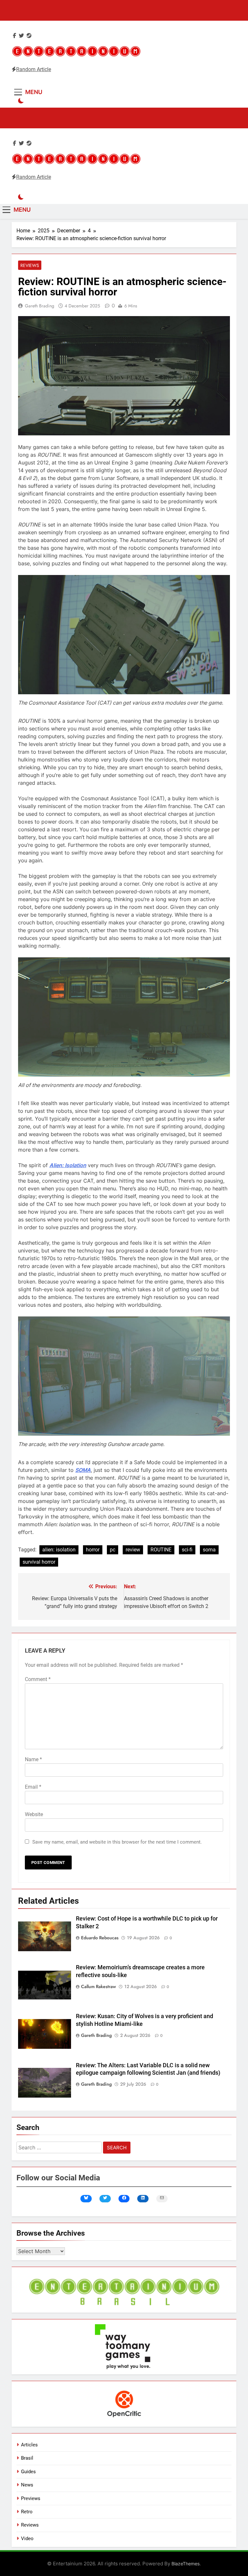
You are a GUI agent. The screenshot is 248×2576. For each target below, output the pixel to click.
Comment (38, 1679)
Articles (29, 2445)
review (133, 1550)
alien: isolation (59, 1550)
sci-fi (187, 1550)
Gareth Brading (40, 306)
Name (33, 1759)
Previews (31, 2498)
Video (27, 2539)
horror (93, 1550)
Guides (28, 2472)
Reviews (30, 265)
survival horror (39, 1562)
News (27, 2485)
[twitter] (21, 36)
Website (34, 1814)
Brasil (27, 2458)
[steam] (29, 36)
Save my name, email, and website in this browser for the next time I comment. (117, 1842)
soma (209, 1550)
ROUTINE (161, 1550)
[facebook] (15, 36)
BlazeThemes (186, 2564)
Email (33, 1787)
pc (113, 1550)
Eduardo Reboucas (100, 1938)
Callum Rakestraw (98, 1986)
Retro (27, 2512)
